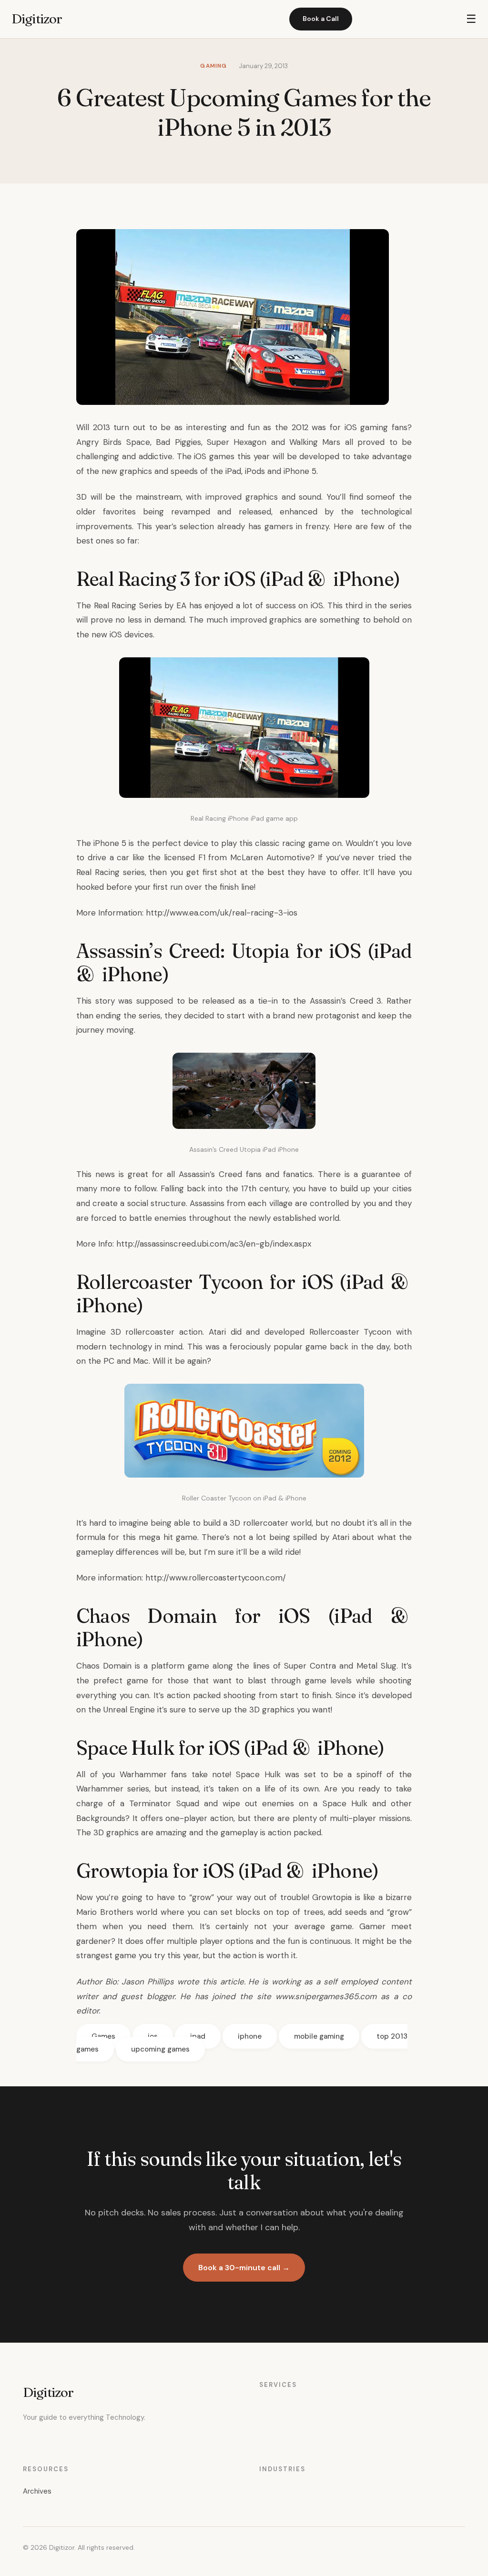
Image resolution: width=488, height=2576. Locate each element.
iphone (250, 2036)
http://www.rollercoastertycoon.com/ (216, 1578)
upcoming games (160, 2049)
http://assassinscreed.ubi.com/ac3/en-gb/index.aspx (214, 1244)
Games (103, 2036)
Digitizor (37, 19)
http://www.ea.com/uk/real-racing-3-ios (222, 913)
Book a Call (321, 19)
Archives (37, 2491)
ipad (198, 2036)
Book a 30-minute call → (244, 2268)
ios (153, 2036)
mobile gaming (319, 2036)
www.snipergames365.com (326, 1996)
